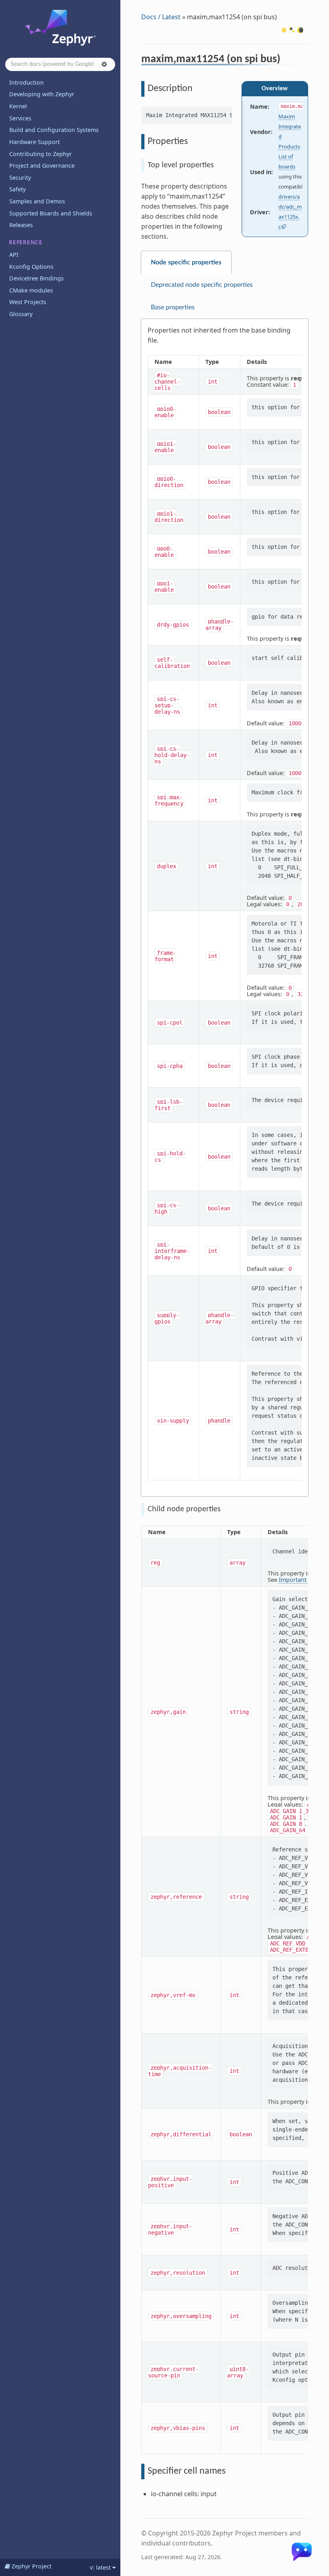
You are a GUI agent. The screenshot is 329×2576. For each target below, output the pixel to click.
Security (20, 178)
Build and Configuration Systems (54, 130)
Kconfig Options (31, 267)
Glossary (21, 314)
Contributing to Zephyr (41, 154)
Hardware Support (35, 142)
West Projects (28, 302)
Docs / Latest (161, 17)
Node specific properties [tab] (186, 262)
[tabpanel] (225, 908)
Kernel (18, 106)
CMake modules (31, 290)
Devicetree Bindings (37, 278)
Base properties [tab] (173, 307)
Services (20, 118)
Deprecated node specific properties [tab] (202, 285)
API (14, 255)
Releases (21, 225)
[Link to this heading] (286, 60)
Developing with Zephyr (42, 94)
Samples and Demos (37, 201)
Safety (17, 189)
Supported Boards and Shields (51, 213)
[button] (104, 64)
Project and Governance (42, 165)
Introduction (26, 82)
